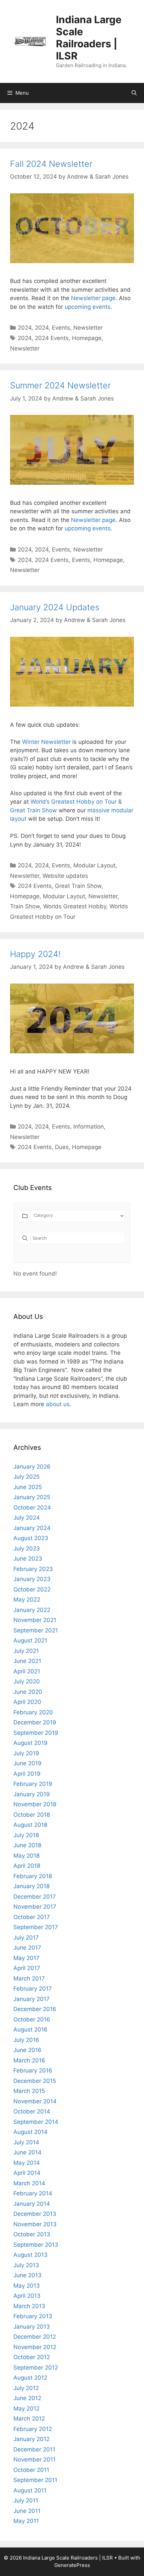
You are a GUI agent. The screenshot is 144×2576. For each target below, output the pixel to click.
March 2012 (29, 2419)
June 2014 (27, 2152)
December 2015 (35, 2081)
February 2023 (33, 1569)
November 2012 (35, 2347)
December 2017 (35, 1897)
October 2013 (32, 2234)
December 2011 (34, 2449)
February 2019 (33, 1784)
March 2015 (29, 2091)
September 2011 (35, 2480)
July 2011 (26, 2500)
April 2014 (27, 2173)
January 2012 (31, 2439)
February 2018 (33, 1876)
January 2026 (32, 1467)
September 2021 (36, 1630)
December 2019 (35, 1722)
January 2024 (32, 1528)
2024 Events (52, 338)
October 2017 (32, 1917)
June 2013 (27, 2275)
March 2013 (29, 2306)
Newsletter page (93, 298)
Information (89, 1127)
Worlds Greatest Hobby (75, 906)
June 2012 (27, 2398)
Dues (62, 1147)
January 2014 (32, 2204)
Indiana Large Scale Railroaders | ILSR (89, 38)
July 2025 (26, 1477)
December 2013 (35, 2214)
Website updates (65, 876)
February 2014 (33, 2193)
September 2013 (36, 2245)
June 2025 (28, 1487)
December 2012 (35, 2337)
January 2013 (32, 2327)
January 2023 (32, 1579)
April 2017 (27, 1968)
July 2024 (27, 1518)
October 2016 (32, 2019)
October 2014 (32, 2111)
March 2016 (29, 2060)
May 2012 (26, 2408)
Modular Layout (94, 865)
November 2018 (35, 1804)
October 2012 (32, 2357)
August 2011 (30, 2490)
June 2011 (27, 2511)
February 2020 (33, 1712)
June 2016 (27, 2050)
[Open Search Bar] (134, 93)
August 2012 (30, 2378)
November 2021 (35, 1620)
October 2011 (31, 2470)
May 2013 (27, 2286)
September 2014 (36, 2122)
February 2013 (33, 2316)
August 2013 (30, 2255)
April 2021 (27, 1671)
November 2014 (35, 2101)
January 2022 (32, 1610)
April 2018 (27, 1866)
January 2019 (32, 1794)
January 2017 (31, 1999)
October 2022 (32, 1589)
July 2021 (26, 1651)
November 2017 (35, 1907)
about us (58, 1404)
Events (61, 328)
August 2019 (30, 1743)
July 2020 (27, 1681)
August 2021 (30, 1640)
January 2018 (31, 1886)
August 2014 (30, 2132)
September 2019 (36, 1733)
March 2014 (29, 2183)
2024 (25, 328)
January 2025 (32, 1497)
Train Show (25, 906)
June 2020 (28, 1692)
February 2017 (33, 1989)
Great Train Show (78, 886)
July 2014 (26, 2142)
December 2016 (35, 2009)
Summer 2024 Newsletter (60, 385)
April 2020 (27, 1702)
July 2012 (26, 2388)
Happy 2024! (35, 954)
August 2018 (30, 1825)
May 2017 (26, 1958)
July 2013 (26, 2265)
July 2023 (27, 1548)
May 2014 (27, 2163)
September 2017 (36, 1927)
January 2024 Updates (55, 607)
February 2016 (33, 2070)
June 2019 (27, 1763)
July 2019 (26, 1753)
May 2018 (26, 1856)
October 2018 (32, 1815)
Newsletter (88, 328)
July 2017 (26, 1938)
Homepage (87, 338)
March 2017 (29, 1978)
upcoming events (88, 307)
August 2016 (30, 2030)
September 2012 (36, 2368)
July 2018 (26, 1835)
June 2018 (27, 1845)
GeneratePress (72, 2565)
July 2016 (26, 2040)
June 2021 (27, 1661)
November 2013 (35, 2224)
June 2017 (27, 1948)
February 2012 (33, 2429)
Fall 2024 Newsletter (51, 164)
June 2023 (28, 1559)
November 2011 (34, 2460)
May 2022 (27, 1600)
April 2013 (27, 2296)
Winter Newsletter (46, 742)
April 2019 (27, 1774)
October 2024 (32, 1508)
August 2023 (31, 1538)
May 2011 (26, 2521)
